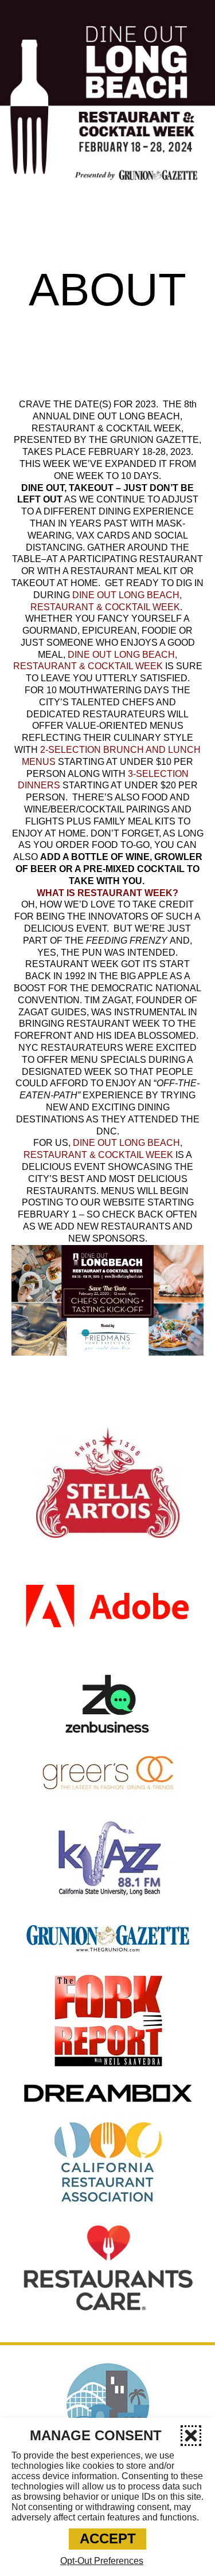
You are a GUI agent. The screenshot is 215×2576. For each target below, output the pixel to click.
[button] (191, 2436)
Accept (108, 2538)
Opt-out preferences (102, 2561)
